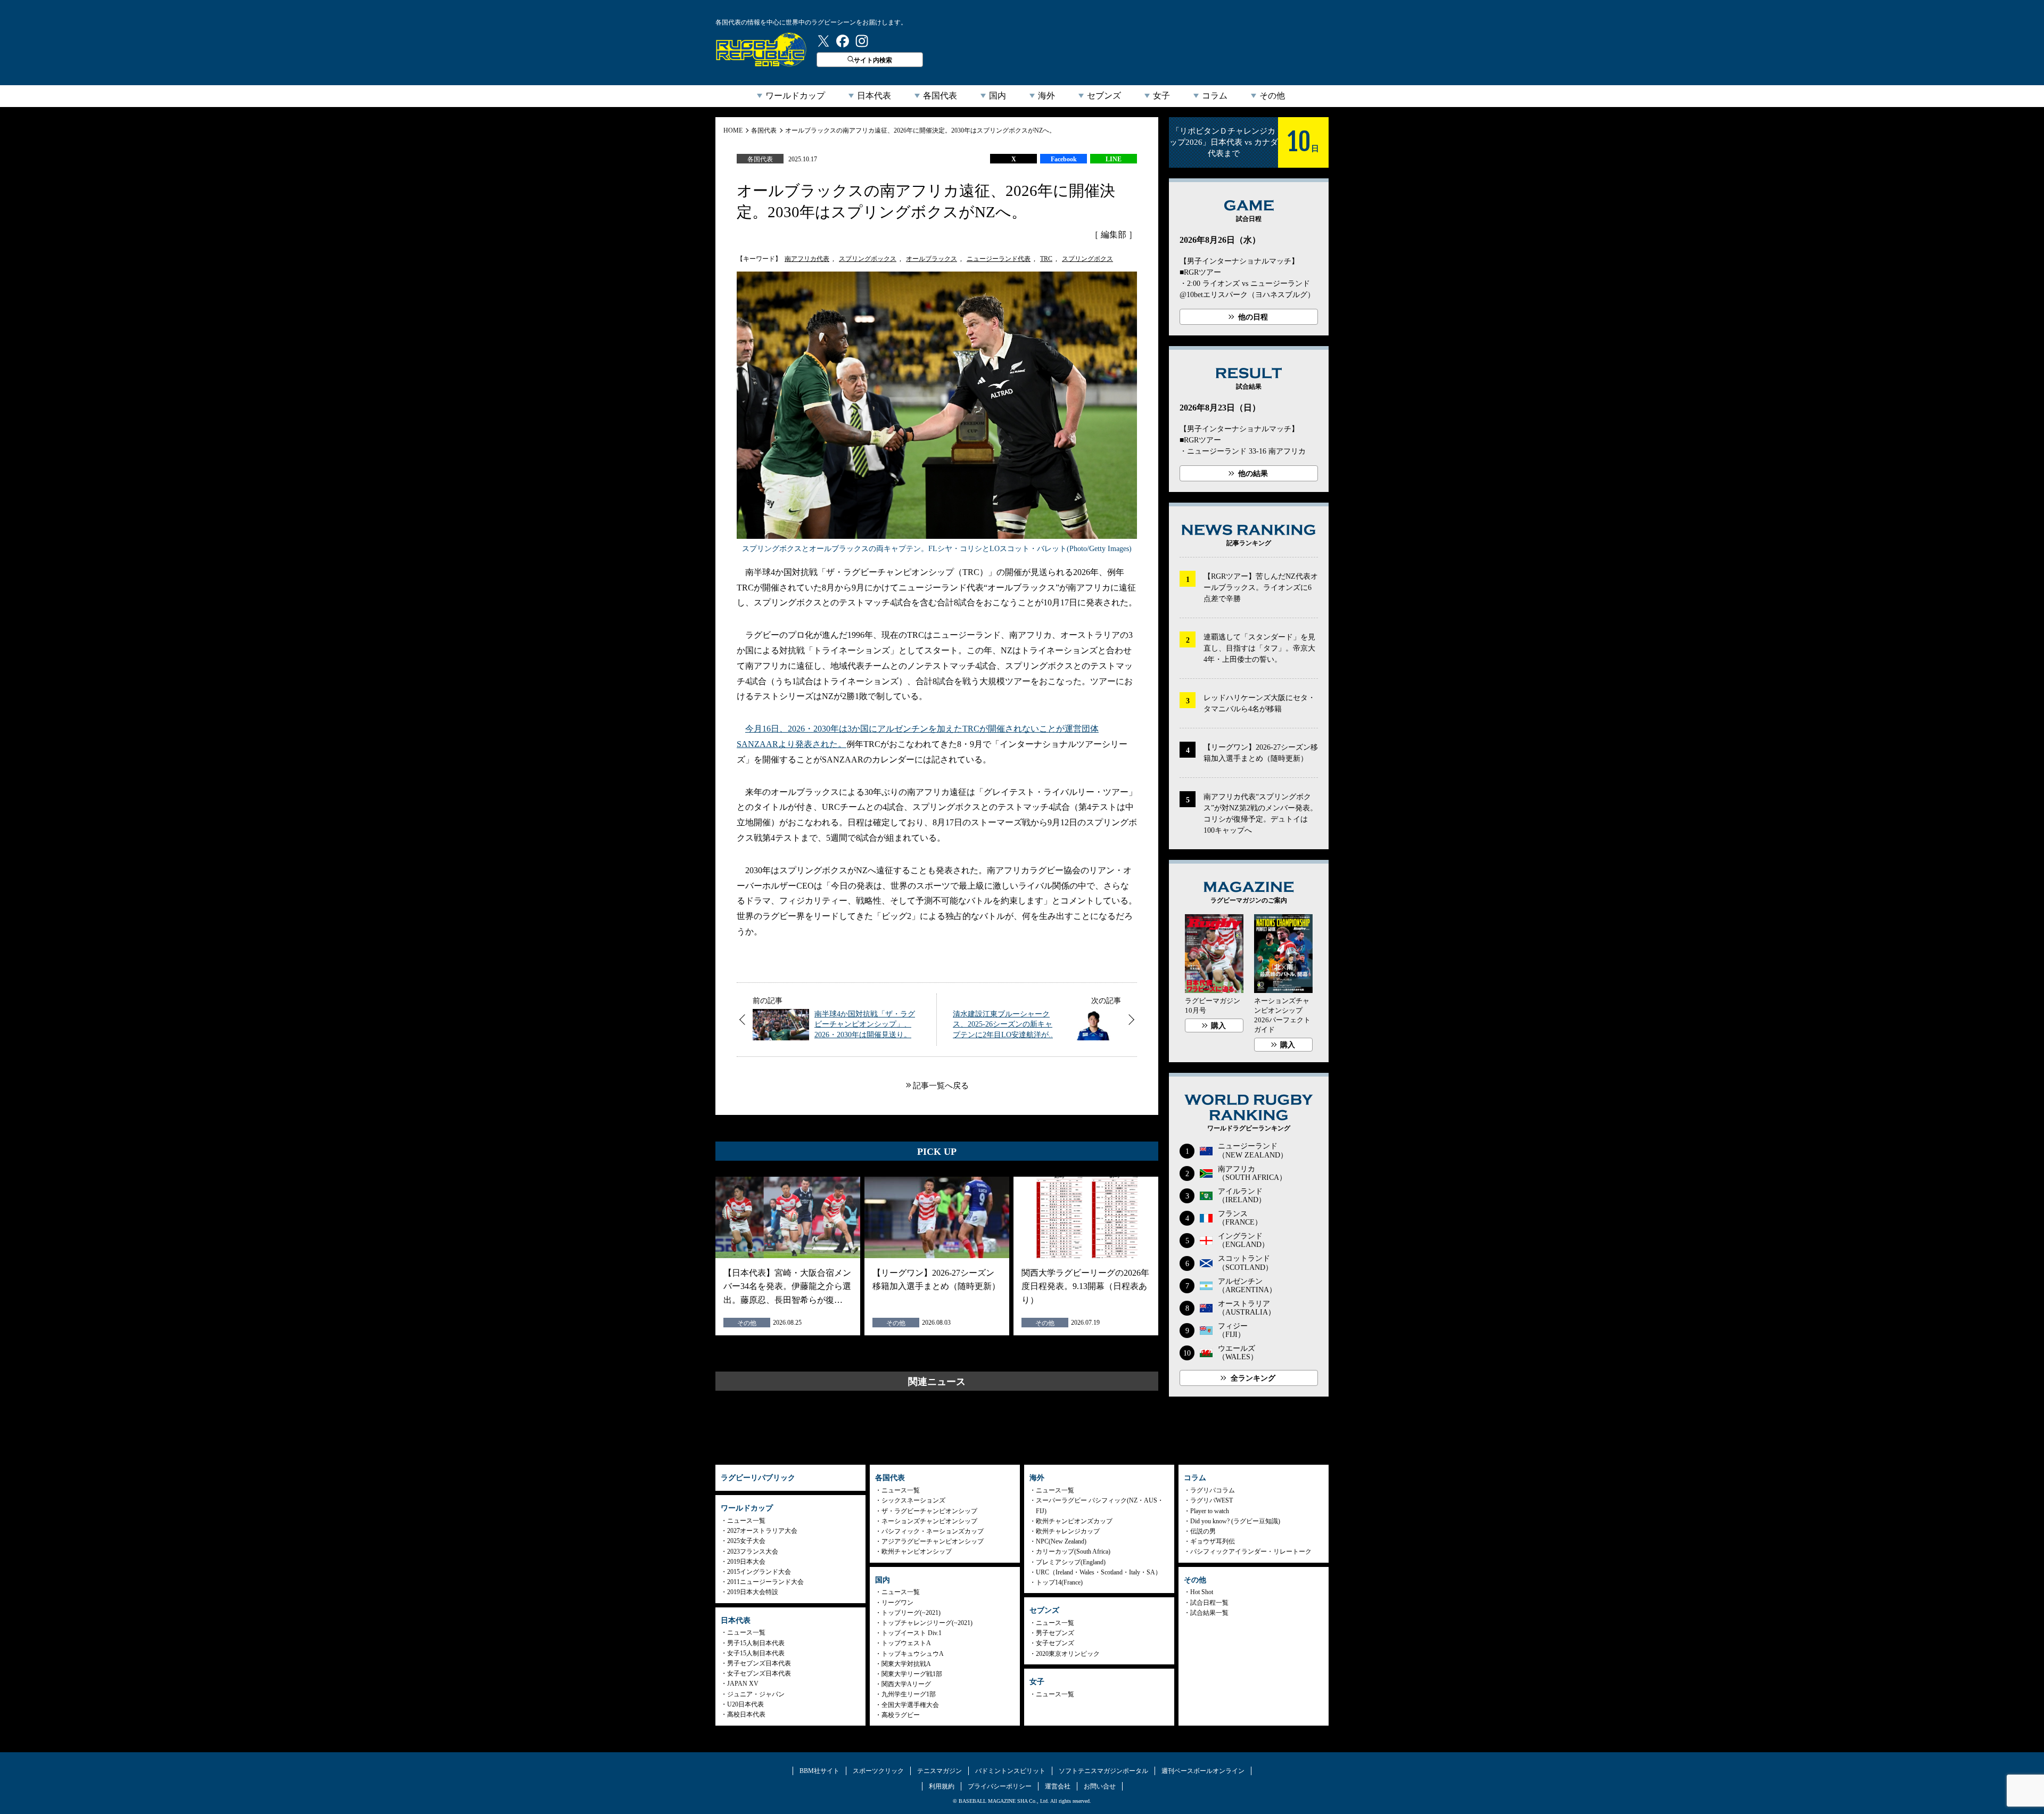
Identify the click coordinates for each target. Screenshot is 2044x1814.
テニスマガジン (939, 1771)
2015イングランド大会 (759, 1572)
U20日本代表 (745, 1704)
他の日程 (1253, 317)
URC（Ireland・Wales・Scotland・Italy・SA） (1099, 1572)
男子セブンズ (1055, 1633)
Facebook (1064, 159)
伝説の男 (1203, 1531)
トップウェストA (906, 1643)
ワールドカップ (795, 96)
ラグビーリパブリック (761, 50)
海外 (1046, 96)
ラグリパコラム (1213, 1490)
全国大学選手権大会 (910, 1705)
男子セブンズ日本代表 (759, 1663)
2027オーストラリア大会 (762, 1531)
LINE (1114, 159)
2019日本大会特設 (753, 1592)
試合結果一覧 (1209, 1613)
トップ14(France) (1059, 1582)
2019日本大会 (746, 1562)
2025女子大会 (746, 1541)
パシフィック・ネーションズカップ (933, 1531)
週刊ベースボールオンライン (1203, 1771)
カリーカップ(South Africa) (1073, 1552)
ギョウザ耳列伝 (1213, 1541)
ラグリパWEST (1211, 1500)
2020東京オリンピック (1068, 1654)
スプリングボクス (1087, 259)
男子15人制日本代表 (756, 1643)
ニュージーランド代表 (999, 259)
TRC (1046, 259)
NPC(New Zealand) (1061, 1541)
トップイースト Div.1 (912, 1633)
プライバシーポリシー (1000, 1786)
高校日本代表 (746, 1714)
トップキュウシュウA (913, 1654)
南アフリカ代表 (807, 259)
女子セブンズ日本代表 (759, 1673)
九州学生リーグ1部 (909, 1694)
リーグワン (897, 1603)
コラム (1215, 96)
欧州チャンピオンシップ (917, 1552)
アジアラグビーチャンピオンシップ (933, 1541)
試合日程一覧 (1209, 1603)
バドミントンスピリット (1010, 1771)
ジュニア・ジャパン (756, 1694)
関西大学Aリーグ (906, 1684)
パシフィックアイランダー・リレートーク (1251, 1552)
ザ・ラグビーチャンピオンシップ (929, 1511)
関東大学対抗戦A (906, 1664)
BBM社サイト (819, 1771)
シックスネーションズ (913, 1500)
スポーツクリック (878, 1771)
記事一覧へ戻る (941, 1086)
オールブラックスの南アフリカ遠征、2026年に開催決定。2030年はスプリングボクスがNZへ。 (920, 130)
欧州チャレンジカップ (1068, 1531)
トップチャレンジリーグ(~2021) (927, 1623)
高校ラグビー (901, 1715)
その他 (1272, 96)
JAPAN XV (743, 1684)
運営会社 (1058, 1786)
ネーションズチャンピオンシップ (929, 1521)
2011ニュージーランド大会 (765, 1582)
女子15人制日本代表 (756, 1653)
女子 (1161, 96)
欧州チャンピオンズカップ (1074, 1521)
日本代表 (874, 96)
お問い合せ (1100, 1786)
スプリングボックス (868, 259)
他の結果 (1253, 474)
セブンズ (1104, 96)
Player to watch (1210, 1511)
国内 (998, 96)
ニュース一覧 (746, 1521)
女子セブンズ (1055, 1643)
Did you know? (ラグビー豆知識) (1235, 1521)
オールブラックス (932, 259)
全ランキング (1253, 1378)
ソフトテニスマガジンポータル (1103, 1771)
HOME (733, 130)
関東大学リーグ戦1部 (912, 1674)
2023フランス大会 (753, 1552)
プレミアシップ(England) (1071, 1562)
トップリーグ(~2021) (911, 1613)
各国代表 (940, 96)
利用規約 (942, 1786)
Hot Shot (1202, 1592)
